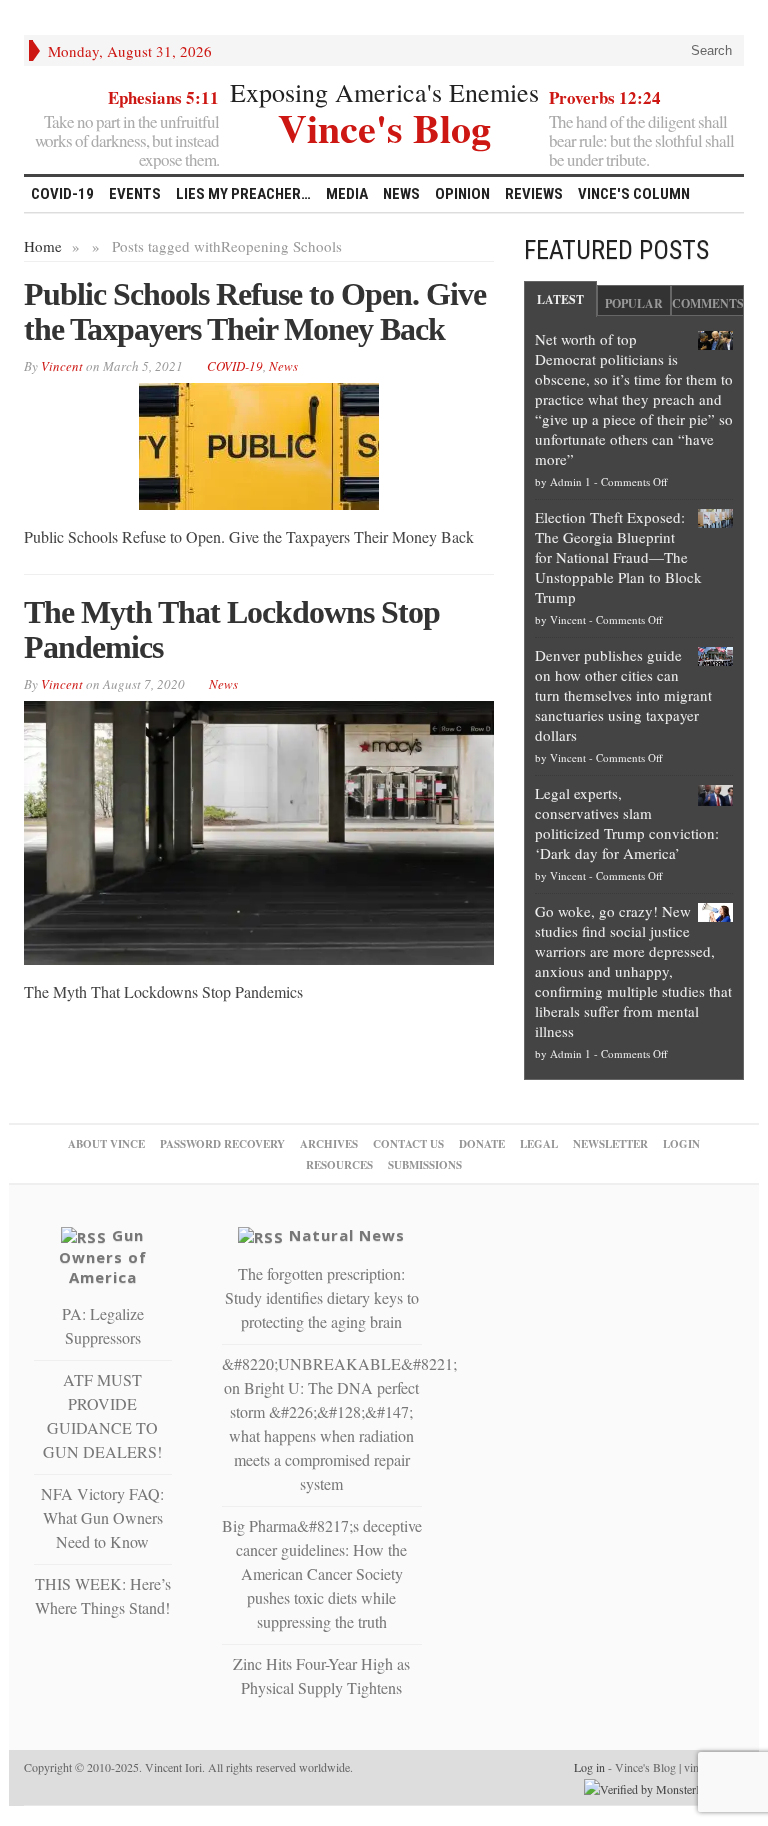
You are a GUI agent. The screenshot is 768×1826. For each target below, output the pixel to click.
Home (43, 246)
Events (135, 194)
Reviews (534, 194)
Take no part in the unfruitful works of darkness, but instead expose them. (127, 140)
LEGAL (539, 1144)
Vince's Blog (384, 125)
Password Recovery (222, 1144)
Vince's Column (634, 194)
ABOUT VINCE (106, 1144)
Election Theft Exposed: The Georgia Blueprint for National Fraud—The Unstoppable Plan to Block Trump (618, 557)
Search (709, 50)
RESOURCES (339, 1165)
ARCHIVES (329, 1144)
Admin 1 (570, 481)
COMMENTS (708, 303)
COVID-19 (62, 194)
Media (347, 194)
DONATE (482, 1144)
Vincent (568, 619)
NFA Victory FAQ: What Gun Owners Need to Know (102, 1517)
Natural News (347, 1235)
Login (681, 1144)
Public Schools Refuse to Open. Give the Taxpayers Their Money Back (255, 311)
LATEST (560, 299)
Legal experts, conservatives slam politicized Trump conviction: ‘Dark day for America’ (627, 823)
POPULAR (634, 303)
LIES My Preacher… (243, 194)
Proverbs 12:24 (605, 97)
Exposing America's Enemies (384, 92)
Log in (589, 1767)
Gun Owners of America (103, 1256)
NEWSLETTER (610, 1144)
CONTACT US (408, 1144)
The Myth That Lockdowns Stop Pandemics (232, 629)
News (401, 194)
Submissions (425, 1165)
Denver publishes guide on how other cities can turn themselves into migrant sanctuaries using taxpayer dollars (623, 695)
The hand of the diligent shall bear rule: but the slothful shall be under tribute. (641, 140)
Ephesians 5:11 (163, 97)
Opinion (462, 194)
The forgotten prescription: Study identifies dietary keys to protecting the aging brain (322, 1297)
